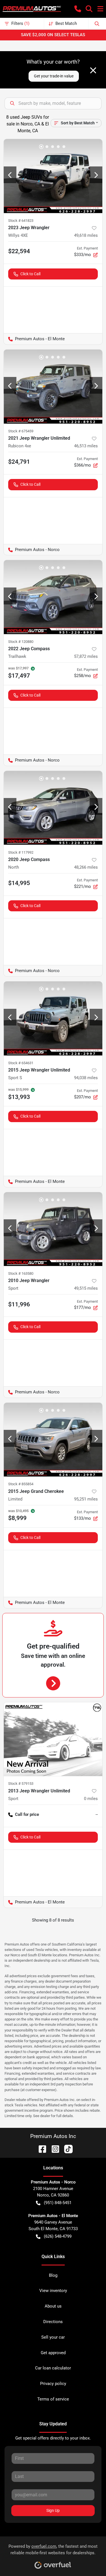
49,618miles (86, 235)
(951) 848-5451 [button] (58, 2203)
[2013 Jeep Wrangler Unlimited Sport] (53, 1739)
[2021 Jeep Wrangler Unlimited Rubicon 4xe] (53, 387)
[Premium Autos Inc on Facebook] (40, 2149)
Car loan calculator (53, 2368)
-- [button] (97, 1814)
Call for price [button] (27, 1814)
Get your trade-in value (54, 76)
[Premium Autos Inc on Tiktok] (66, 2149)
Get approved (53, 2353)
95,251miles (86, 1499)
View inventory (53, 2291)
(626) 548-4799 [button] (58, 2236)
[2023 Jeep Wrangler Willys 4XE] (53, 176)
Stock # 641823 (21, 221)
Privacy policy (53, 2384)
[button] (78, 9)
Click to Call (30, 274)
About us (53, 2306)
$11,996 (19, 1304)
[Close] (93, 70)
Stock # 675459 (21, 431)
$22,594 (19, 251)
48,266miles (86, 867)
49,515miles (86, 1288)
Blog (53, 2275)
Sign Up (53, 2510)
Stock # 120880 (21, 642)
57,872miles (86, 656)
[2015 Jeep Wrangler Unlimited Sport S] (53, 1018)
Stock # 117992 (21, 852)
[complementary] (89, 2559)
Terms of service (53, 2399)
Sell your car (53, 2337)
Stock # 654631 (21, 1063)
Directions (53, 2322)
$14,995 (19, 883)
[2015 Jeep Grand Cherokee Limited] (53, 1440)
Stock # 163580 (21, 1273)
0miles (91, 1799)
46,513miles (86, 446)
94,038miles (86, 1078)
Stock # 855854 (21, 1484)
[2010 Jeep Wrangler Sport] (53, 1229)
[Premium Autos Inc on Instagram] (53, 2149)
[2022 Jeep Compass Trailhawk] (53, 597)
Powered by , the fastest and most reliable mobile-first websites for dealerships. (53, 2550)
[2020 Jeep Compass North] (53, 808)
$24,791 (19, 462)
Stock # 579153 (21, 1784)
